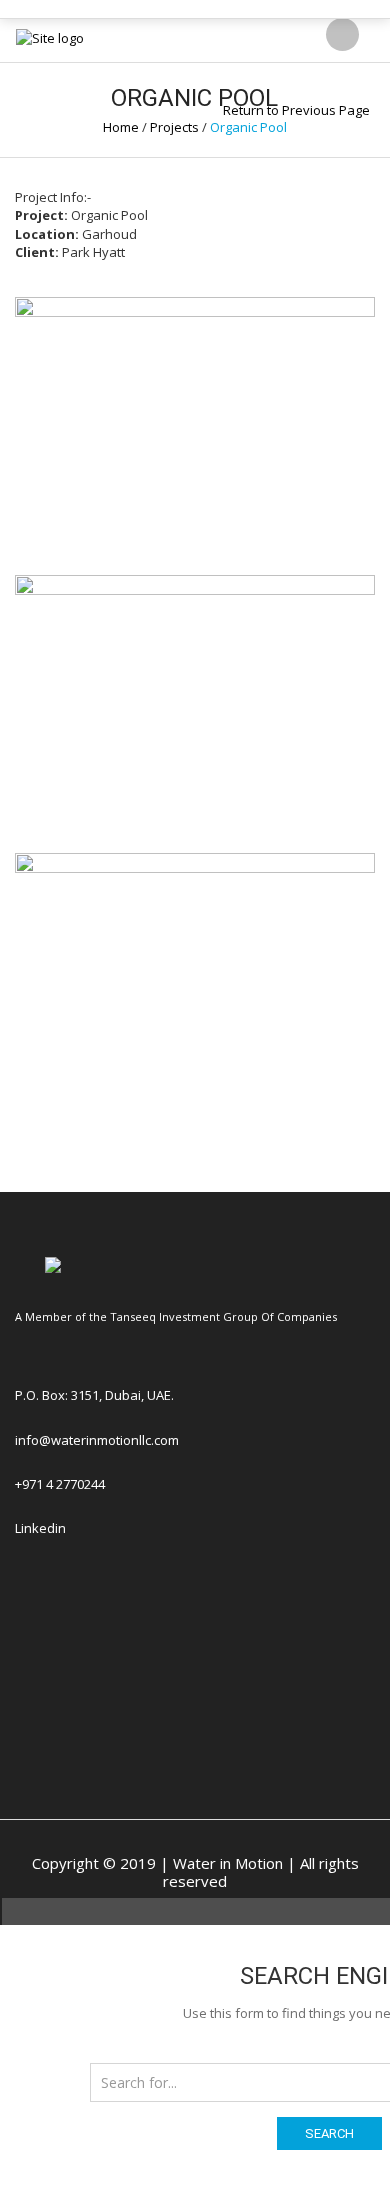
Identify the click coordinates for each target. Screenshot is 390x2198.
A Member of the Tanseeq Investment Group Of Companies (176, 1316)
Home (121, 127)
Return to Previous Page (296, 110)
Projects (174, 127)
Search (329, 2133)
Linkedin (40, 1528)
